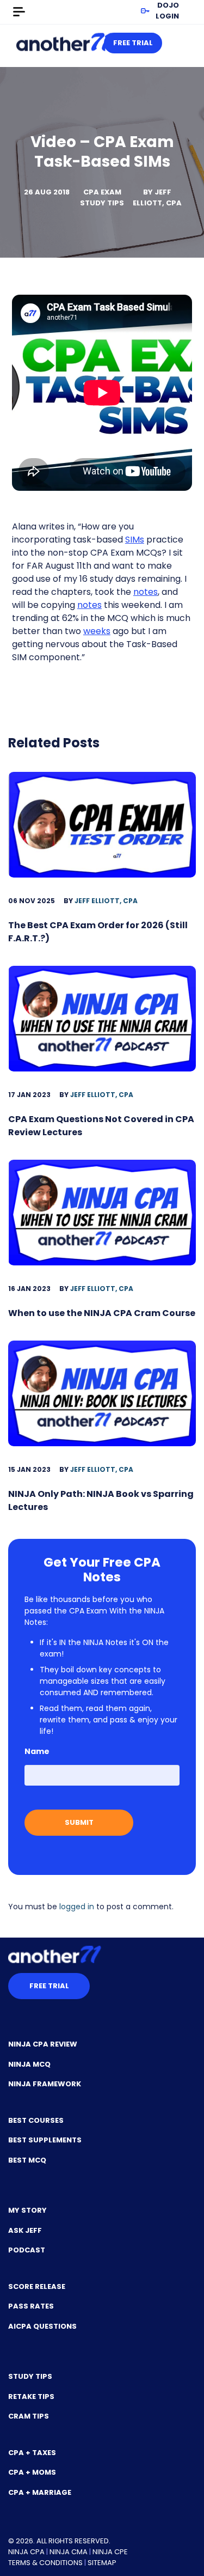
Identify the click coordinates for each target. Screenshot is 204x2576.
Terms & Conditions (45, 2563)
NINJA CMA (69, 2552)
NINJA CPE (110, 2552)
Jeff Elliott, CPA (157, 197)
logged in (77, 1907)
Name (37, 1751)
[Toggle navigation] (19, 12)
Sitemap (102, 2563)
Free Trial (133, 43)
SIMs (135, 540)
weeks (97, 631)
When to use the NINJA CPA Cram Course (102, 1313)
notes (146, 592)
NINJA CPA (26, 2552)
